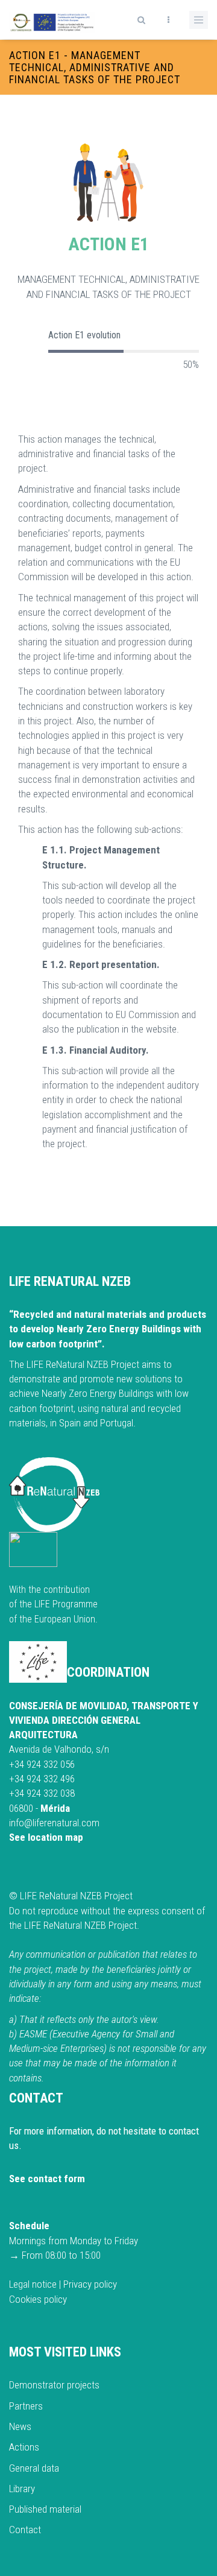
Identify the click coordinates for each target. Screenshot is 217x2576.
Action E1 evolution (84, 335)
